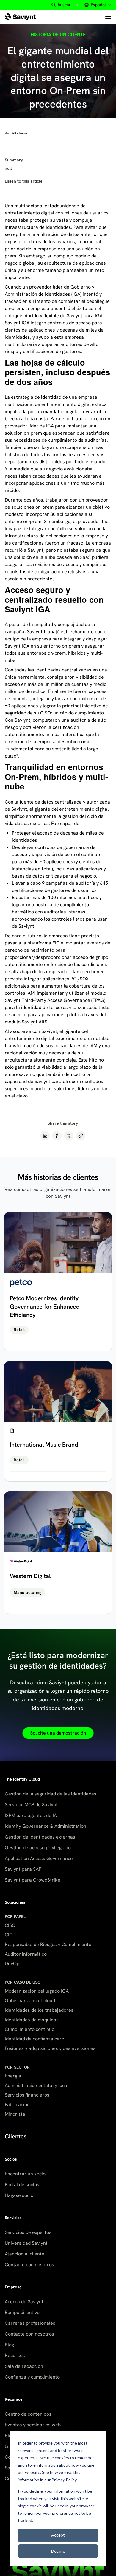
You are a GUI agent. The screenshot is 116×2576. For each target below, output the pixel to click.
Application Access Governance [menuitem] (39, 1858)
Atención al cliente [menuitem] (25, 2254)
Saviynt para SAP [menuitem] (23, 1869)
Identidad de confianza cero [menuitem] (35, 2039)
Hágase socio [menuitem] (19, 2195)
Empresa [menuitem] (13, 2287)
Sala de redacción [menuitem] (24, 2366)
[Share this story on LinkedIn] (45, 1136)
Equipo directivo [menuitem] (22, 2312)
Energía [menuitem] (13, 2076)
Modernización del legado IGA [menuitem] (37, 1991)
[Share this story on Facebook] (57, 1136)
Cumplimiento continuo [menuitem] (30, 2029)
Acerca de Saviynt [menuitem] (24, 2302)
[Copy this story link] (81, 1136)
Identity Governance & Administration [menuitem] (46, 1826)
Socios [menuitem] (11, 2159)
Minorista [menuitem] (15, 2114)
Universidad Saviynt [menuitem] (26, 2243)
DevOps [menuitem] (13, 1964)
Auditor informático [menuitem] (26, 1954)
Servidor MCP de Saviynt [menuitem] (31, 1805)
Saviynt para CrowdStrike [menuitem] (33, 1880)
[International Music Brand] (58, 1421)
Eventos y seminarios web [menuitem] (33, 2425)
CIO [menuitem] (9, 1935)
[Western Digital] (58, 1553)
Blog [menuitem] (9, 2345)
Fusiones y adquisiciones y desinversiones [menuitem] (50, 2048)
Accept (58, 2535)
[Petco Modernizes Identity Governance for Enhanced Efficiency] (58, 1281)
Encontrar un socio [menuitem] (25, 2174)
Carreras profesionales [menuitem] (30, 2323)
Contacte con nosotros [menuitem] (29, 2265)
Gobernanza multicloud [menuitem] (30, 2001)
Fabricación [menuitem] (17, 2104)
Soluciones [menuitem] (15, 1902)
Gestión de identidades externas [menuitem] (40, 1837)
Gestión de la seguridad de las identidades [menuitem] (51, 1794)
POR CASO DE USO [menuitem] (23, 1982)
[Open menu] (108, 17)
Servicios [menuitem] (13, 2218)
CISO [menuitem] (10, 1925)
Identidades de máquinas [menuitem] (32, 2020)
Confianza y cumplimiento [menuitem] (32, 2377)
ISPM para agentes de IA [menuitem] (31, 1815)
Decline (58, 2551)
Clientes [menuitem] (16, 2136)
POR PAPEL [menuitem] (15, 1916)
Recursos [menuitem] (15, 2355)
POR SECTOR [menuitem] (17, 2067)
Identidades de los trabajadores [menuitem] (39, 2010)
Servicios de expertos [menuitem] (28, 2232)
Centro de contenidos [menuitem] (28, 2414)
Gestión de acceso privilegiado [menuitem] (38, 1848)
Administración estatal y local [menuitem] (37, 2085)
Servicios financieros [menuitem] (27, 2095)
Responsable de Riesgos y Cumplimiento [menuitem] (48, 1944)
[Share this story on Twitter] (69, 1136)
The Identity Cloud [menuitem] (22, 1779)
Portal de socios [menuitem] (22, 2185)
